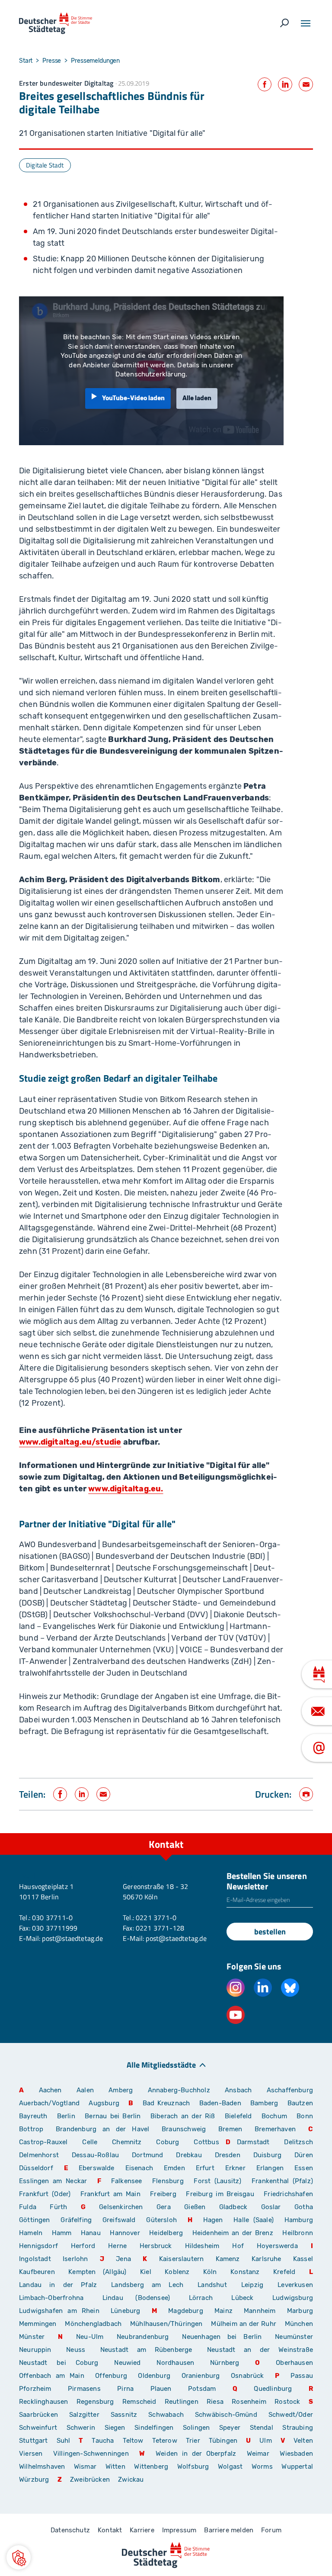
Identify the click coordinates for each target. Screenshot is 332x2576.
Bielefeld (238, 2116)
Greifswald (119, 2220)
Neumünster (294, 2337)
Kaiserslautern (182, 2259)
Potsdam (202, 2389)
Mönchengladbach (93, 2324)
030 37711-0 (52, 1918)
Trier (193, 2441)
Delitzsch (298, 2142)
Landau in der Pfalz (58, 2285)
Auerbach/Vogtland (49, 2103)
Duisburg (267, 2155)
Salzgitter (84, 2415)
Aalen (85, 2090)
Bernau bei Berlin (114, 2116)
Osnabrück (247, 2376)
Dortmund (147, 2155)
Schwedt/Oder (291, 2415)
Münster (32, 2337)
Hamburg (299, 2220)
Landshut (212, 2285)
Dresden (228, 2155)
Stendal (262, 2428)
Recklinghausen (44, 2402)
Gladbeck (233, 2207)
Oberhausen (294, 2363)
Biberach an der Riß (183, 2116)
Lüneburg (125, 2311)
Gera (164, 2207)
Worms (262, 2467)
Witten (115, 2467)
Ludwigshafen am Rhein (59, 2311)
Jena (123, 2259)
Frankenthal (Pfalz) (282, 2181)
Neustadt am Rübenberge (146, 2350)
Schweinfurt (38, 2428)
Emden (174, 2168)
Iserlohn (75, 2259)
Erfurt (205, 2168)
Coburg (168, 2142)
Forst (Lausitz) (217, 2181)
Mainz (223, 2311)
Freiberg (163, 2194)
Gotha (304, 2207)
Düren (304, 2155)
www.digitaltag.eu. (126, 1489)
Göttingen (37, 2220)
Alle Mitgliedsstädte (161, 2064)
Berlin (66, 2116)
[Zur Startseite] (56, 23)
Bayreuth (33, 2116)
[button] (19, 2557)
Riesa (215, 2402)
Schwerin (81, 2428)
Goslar (271, 2207)
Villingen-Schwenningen (91, 2454)
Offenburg (111, 2376)
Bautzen (300, 2103)
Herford (83, 2246)
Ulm (266, 2441)
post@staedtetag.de (72, 1938)
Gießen (195, 2207)
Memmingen (38, 2324)
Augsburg (104, 2103)
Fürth (58, 2207)
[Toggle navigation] (306, 23)
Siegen (115, 2428)
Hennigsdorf (38, 2246)
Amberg (121, 2090)
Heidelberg (166, 2233)
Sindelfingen (154, 2428)
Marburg (300, 2311)
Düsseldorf (36, 2168)
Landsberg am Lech (147, 2285)
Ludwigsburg (293, 2298)
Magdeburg (186, 2311)
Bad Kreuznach (166, 2103)
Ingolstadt (35, 2259)
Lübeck (249, 2298)
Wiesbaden (296, 2454)
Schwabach (168, 2415)
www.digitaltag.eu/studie (70, 1442)
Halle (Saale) (254, 2220)
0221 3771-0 (156, 1918)
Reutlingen (182, 2402)
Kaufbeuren (37, 2272)
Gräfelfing (78, 2220)
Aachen (50, 2090)
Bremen (230, 2129)
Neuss (76, 2350)
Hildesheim (202, 2246)
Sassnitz (124, 2415)
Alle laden (197, 398)
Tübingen (223, 2441)
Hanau (91, 2233)
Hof (238, 2246)
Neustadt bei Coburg (59, 2363)
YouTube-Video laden (133, 398)
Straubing (298, 2428)
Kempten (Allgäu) (97, 2272)
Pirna (125, 2389)
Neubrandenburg (143, 2337)
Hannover (125, 2233)
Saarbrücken (38, 2415)
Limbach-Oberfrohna (51, 2298)
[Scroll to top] (306, 1833)
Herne (117, 2246)
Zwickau (131, 2480)
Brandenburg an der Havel (102, 2129)
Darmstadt (253, 2142)
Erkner (235, 2168)
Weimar (258, 2454)
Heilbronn (298, 2233)
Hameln (31, 2233)
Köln (210, 2272)
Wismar (85, 2467)
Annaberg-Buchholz (179, 2090)
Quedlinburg (273, 2389)
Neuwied (127, 2363)
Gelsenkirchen (121, 2207)
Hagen (213, 2220)
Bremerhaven (275, 2129)
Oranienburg (201, 2376)
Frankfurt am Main (110, 2194)
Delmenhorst (39, 2155)
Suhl (64, 2441)
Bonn (305, 2116)
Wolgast (230, 2467)
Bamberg (264, 2103)
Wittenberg (151, 2467)
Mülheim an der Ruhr (243, 2324)
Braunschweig (184, 2129)
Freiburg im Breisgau (220, 2194)
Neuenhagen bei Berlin (222, 2337)
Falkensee (127, 2181)
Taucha (103, 2441)
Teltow (133, 2441)
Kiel (146, 2272)
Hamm (62, 2233)
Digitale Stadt (45, 165)
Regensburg (95, 2402)
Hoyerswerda (277, 2246)
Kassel (303, 2259)
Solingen (196, 2428)
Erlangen (270, 2168)
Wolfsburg (193, 2467)
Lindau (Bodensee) (136, 2298)
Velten (303, 2441)
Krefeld (284, 2272)
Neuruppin (35, 2350)
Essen (304, 2168)
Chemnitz (127, 2142)
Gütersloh (161, 2220)
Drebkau (192, 2155)
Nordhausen (175, 2363)
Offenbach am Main (52, 2376)
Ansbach (238, 2090)
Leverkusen (295, 2285)
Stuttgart (34, 2441)
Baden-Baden (220, 2103)
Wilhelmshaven (42, 2467)
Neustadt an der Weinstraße (260, 2350)
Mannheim (260, 2311)
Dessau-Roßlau (95, 2155)
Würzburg (34, 2480)
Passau (302, 2376)
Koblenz (177, 2272)
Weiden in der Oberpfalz (198, 2454)
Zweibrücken (90, 2480)
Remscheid (139, 2402)
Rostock (287, 2402)
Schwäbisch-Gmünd (226, 2415)
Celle (90, 2142)
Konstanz (245, 2272)
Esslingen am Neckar (53, 2181)
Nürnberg (225, 2363)
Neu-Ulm (90, 2337)
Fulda (28, 2207)
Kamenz (228, 2259)
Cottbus (206, 2142)
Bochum (274, 2116)
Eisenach (139, 2168)
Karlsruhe (267, 2259)
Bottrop (31, 2129)
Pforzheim (35, 2389)
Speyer (230, 2428)
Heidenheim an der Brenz (233, 2233)
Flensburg (168, 2181)
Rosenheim (249, 2402)
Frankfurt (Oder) (45, 2194)
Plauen (161, 2389)
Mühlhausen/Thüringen (166, 2324)
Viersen (31, 2454)
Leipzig (252, 2285)
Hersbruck (156, 2246)
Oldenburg (154, 2376)
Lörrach (201, 2298)
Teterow (165, 2441)
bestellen (270, 1932)
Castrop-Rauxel (43, 2142)
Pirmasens (84, 2389)
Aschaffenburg (290, 2090)
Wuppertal (297, 2467)
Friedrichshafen (288, 2194)
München (299, 2324)
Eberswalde (97, 2168)
